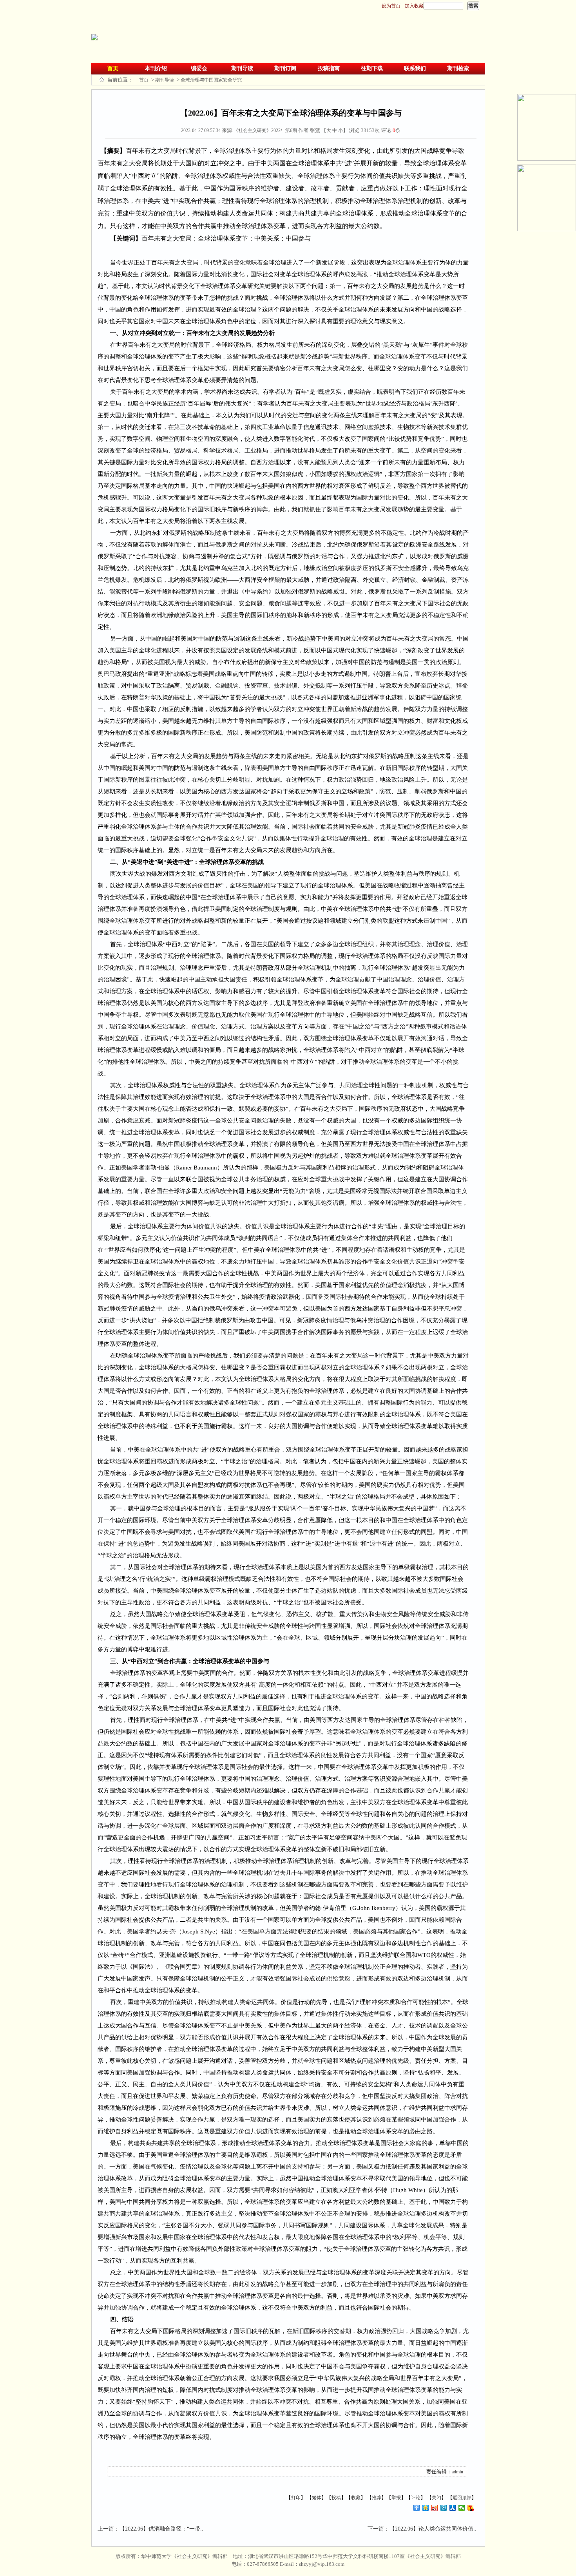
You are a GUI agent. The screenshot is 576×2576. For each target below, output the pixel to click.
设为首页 (391, 6)
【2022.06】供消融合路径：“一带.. (161, 2529)
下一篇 (376, 2529)
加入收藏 (414, 6)
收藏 (356, 2498)
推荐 (377, 2498)
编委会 (199, 68)
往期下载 (372, 68)
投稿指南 (329, 68)
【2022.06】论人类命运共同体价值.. (433, 2529)
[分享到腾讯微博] (444, 2508)
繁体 (317, 2498)
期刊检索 (458, 68)
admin (457, 2472)
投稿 (336, 2498)
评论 (416, 2498)
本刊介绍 (156, 68)
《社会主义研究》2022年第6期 (265, 130)
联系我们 (415, 68)
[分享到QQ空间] (426, 2508)
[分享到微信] (462, 2508)
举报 (396, 2498)
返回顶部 (462, 2498)
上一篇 (106, 2529)
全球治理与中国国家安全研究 (211, 80)
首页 (113, 68)
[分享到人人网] (453, 2508)
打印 (296, 2498)
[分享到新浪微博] (435, 2508)
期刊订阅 (285, 68)
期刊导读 (242, 68)
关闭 (437, 2498)
